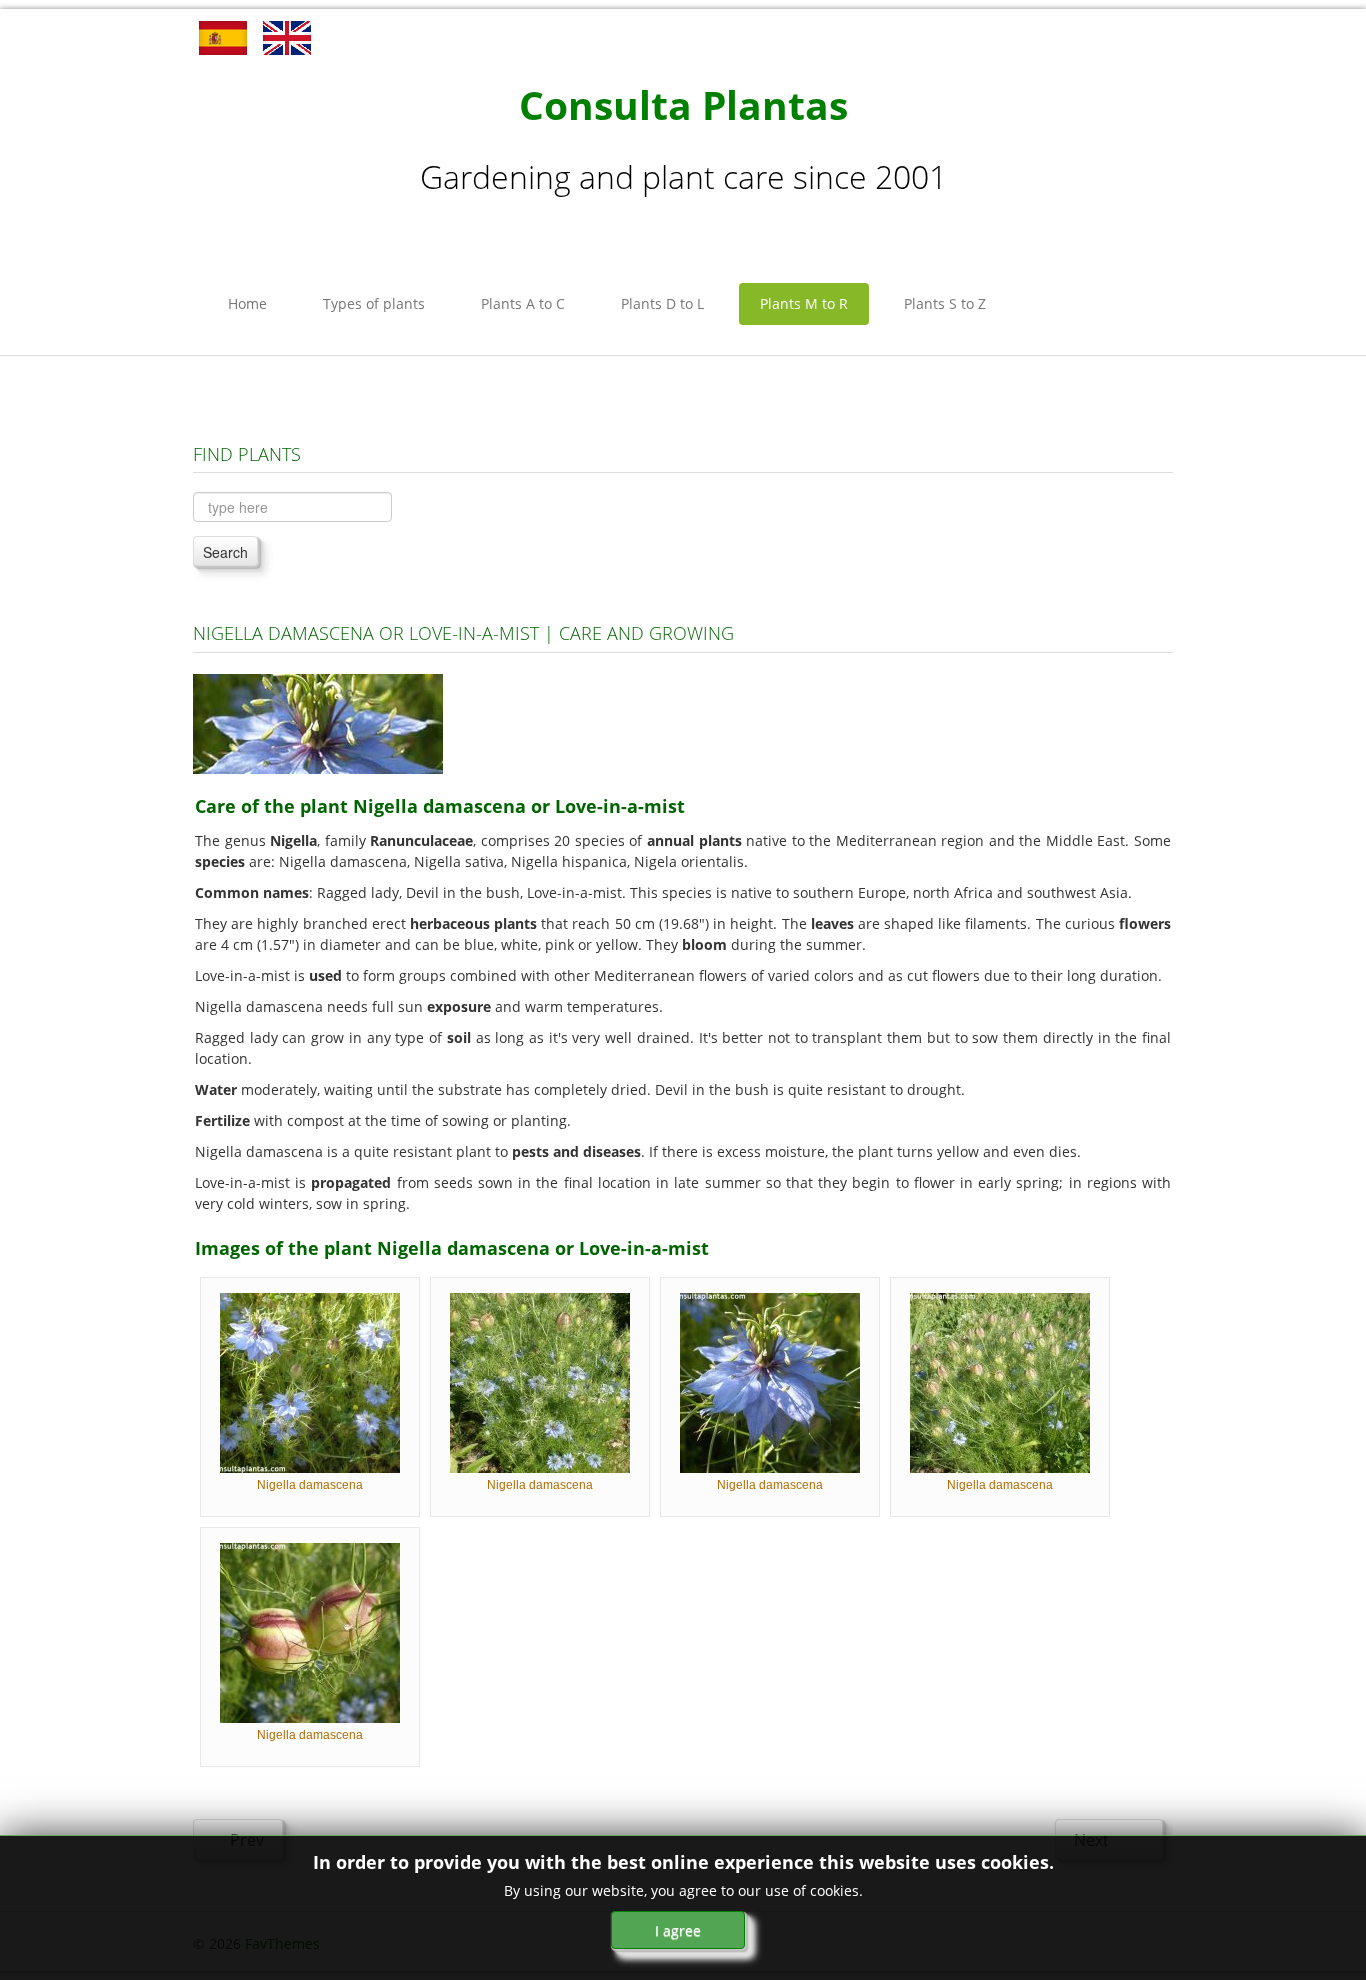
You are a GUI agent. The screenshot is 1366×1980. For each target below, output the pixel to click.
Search (225, 552)
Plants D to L (662, 303)
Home (247, 303)
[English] (287, 36)
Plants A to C (523, 303)
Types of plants (374, 303)
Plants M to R (804, 303)
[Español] (223, 36)
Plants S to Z (945, 303)
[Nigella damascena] (310, 1382)
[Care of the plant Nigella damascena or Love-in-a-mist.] (318, 722)
